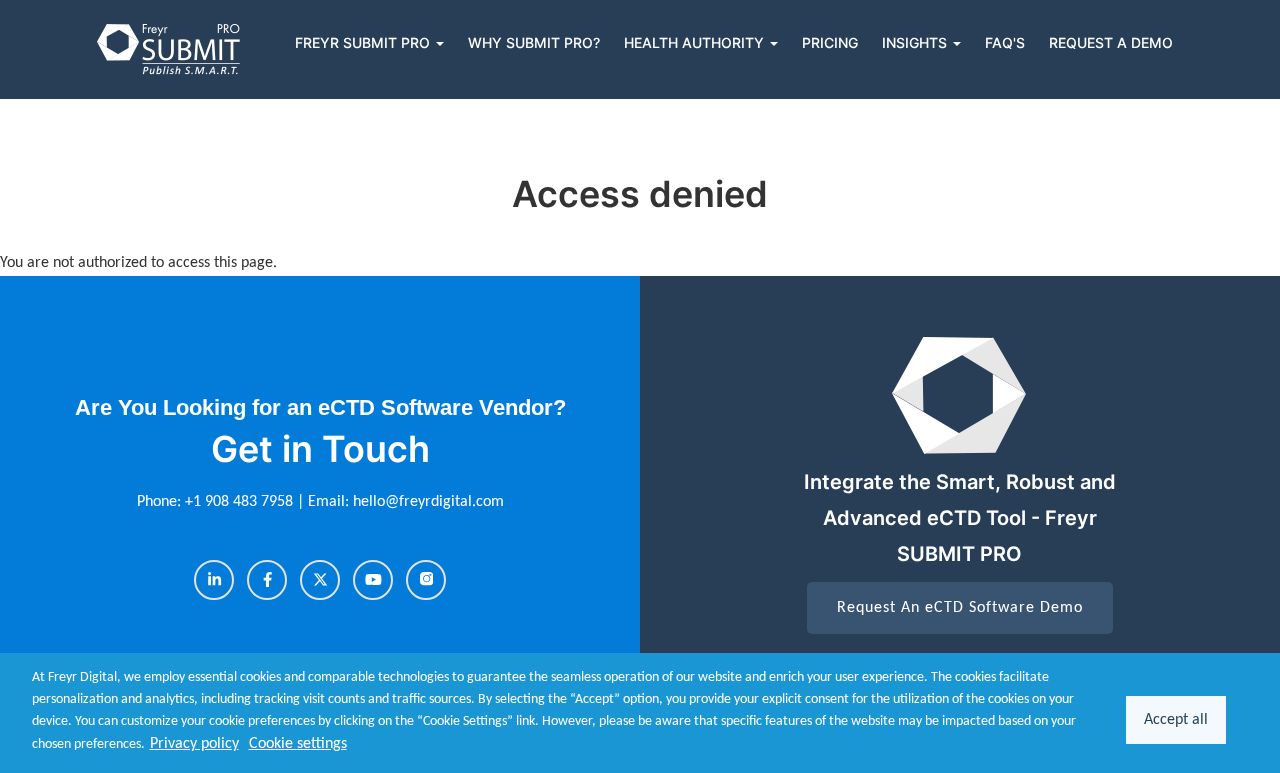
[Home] (170, 49)
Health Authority (696, 42)
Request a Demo (1111, 42)
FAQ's (1005, 42)
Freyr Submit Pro (364, 42)
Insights (916, 42)
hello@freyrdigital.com (428, 502)
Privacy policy (194, 744)
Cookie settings (298, 744)
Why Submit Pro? (534, 42)
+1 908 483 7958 (241, 502)
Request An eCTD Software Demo (960, 608)
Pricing (830, 42)
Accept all (1176, 720)
